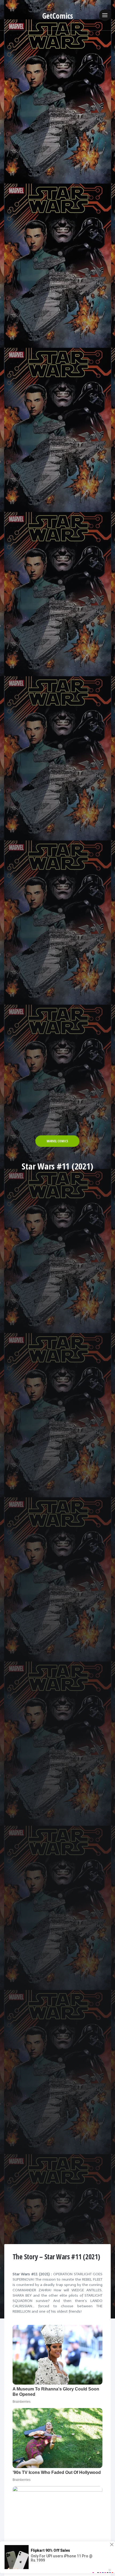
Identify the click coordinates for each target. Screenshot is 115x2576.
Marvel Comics (57, 1141)
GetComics (58, 16)
